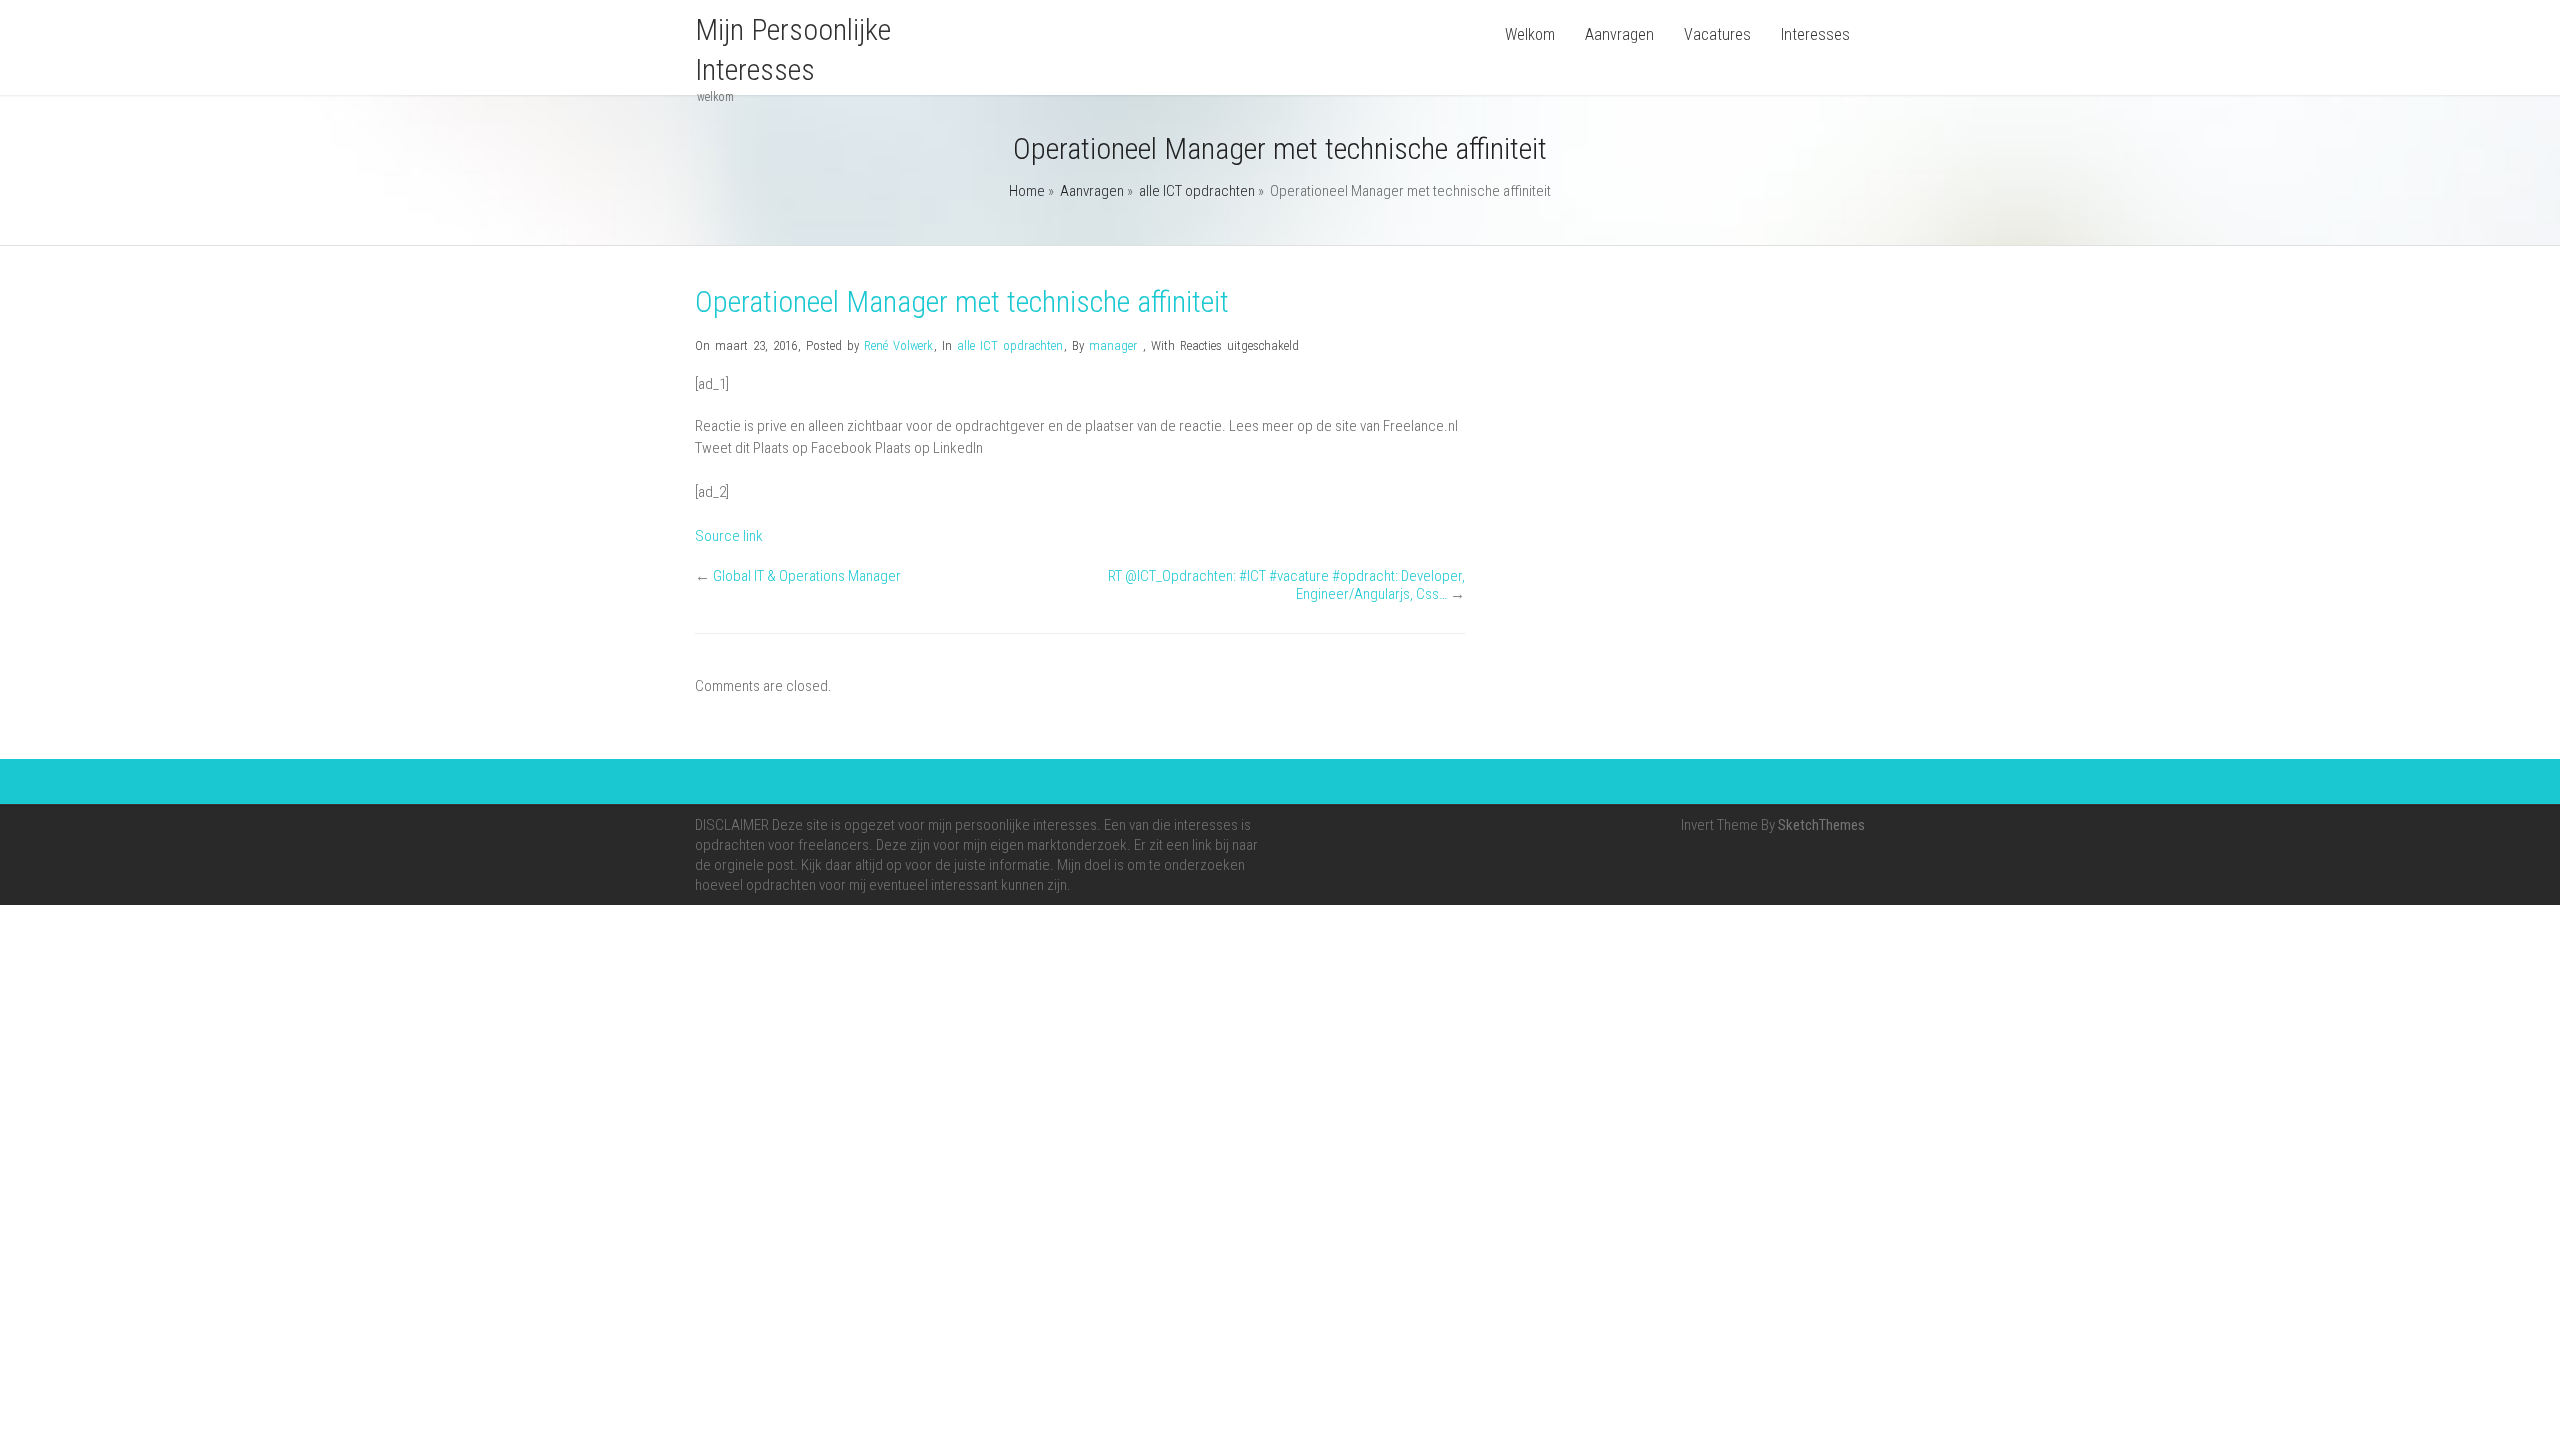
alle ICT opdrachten (1197, 191)
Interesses (1815, 34)
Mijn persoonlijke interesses (793, 49)
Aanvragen (1619, 34)
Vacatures (1717, 34)
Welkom (1530, 34)
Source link (729, 536)
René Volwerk (898, 345)
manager (1113, 345)
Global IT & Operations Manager (807, 576)
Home (1027, 191)
